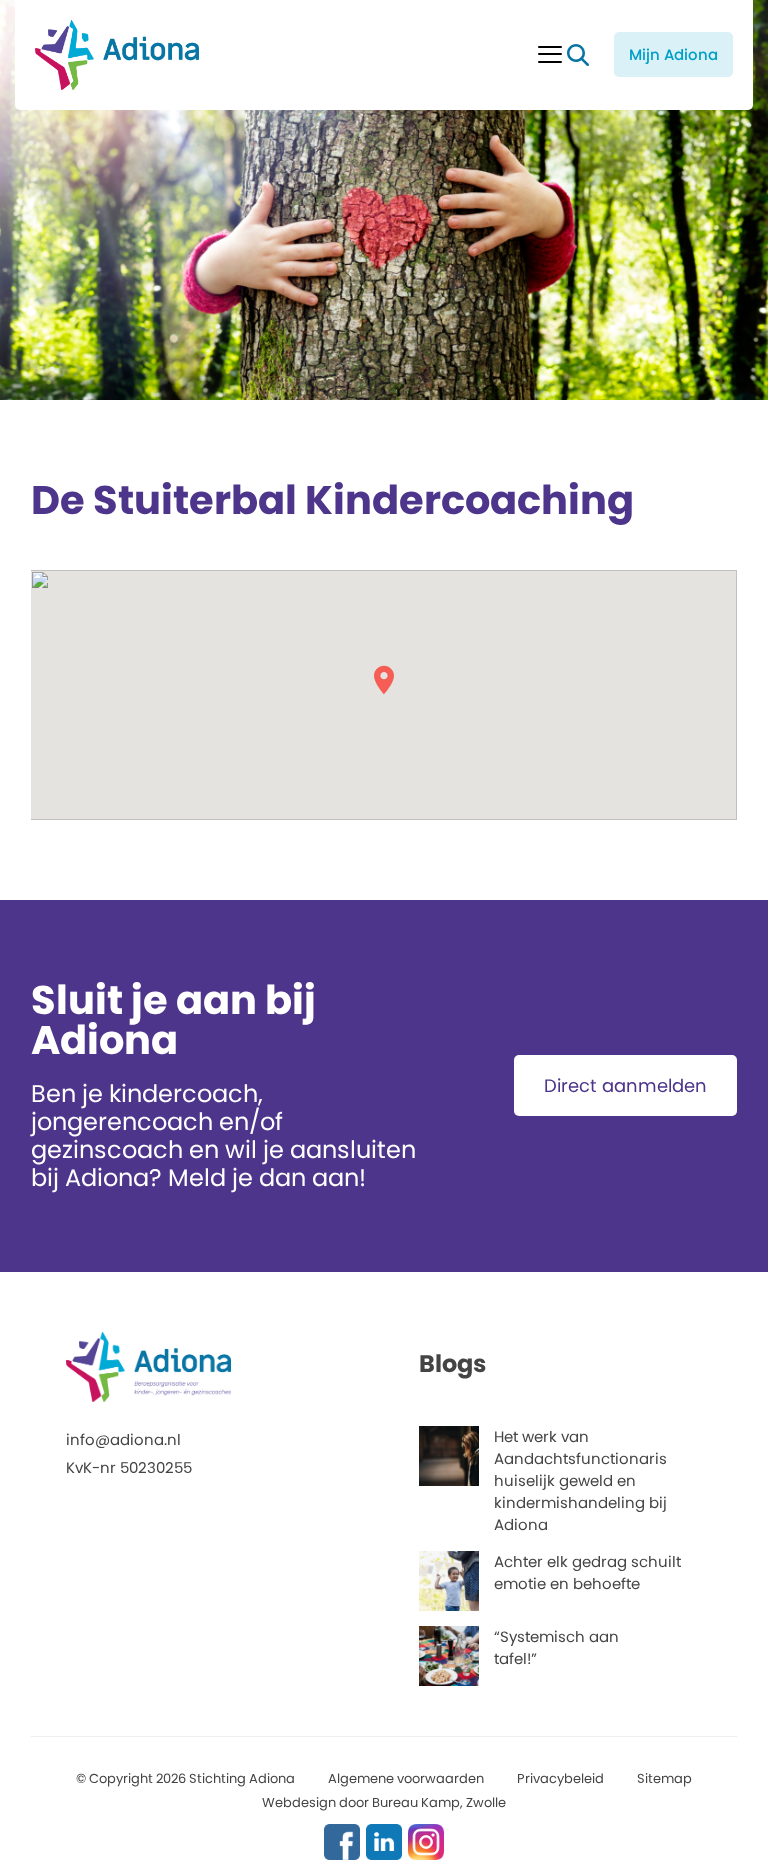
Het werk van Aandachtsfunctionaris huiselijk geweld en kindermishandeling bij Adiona (580, 1480)
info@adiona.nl (123, 1439)
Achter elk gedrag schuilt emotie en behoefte (587, 1572)
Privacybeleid (560, 1778)
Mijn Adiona (673, 54)
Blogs (452, 1363)
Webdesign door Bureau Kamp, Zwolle (384, 1802)
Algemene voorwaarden (406, 1778)
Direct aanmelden (625, 1085)
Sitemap (664, 1778)
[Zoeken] (578, 55)
